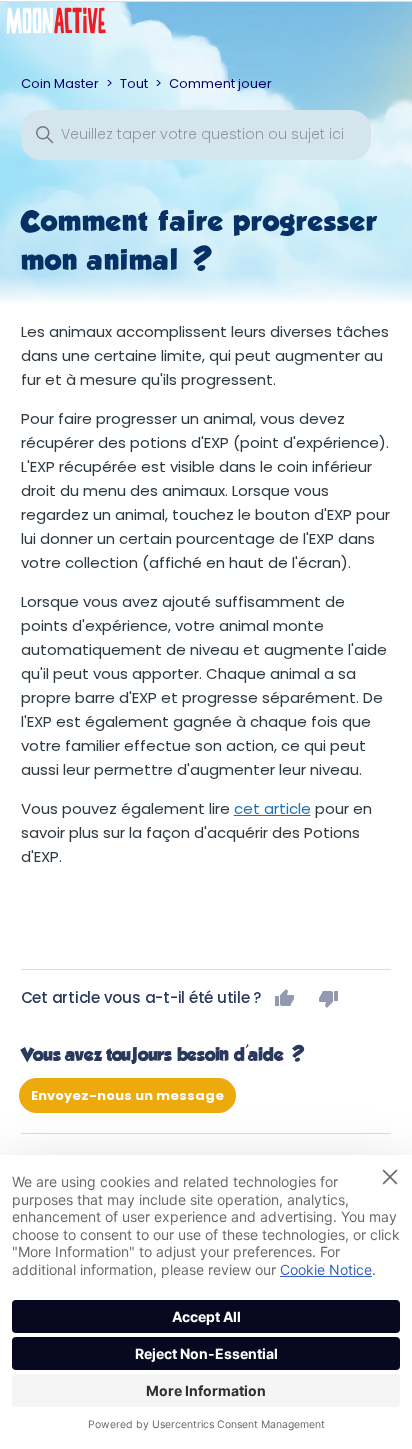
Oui (285, 998)
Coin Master (60, 83)
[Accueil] (71, 25)
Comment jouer (220, 83)
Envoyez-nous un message (127, 1095)
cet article (272, 808)
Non (329, 998)
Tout (134, 83)
